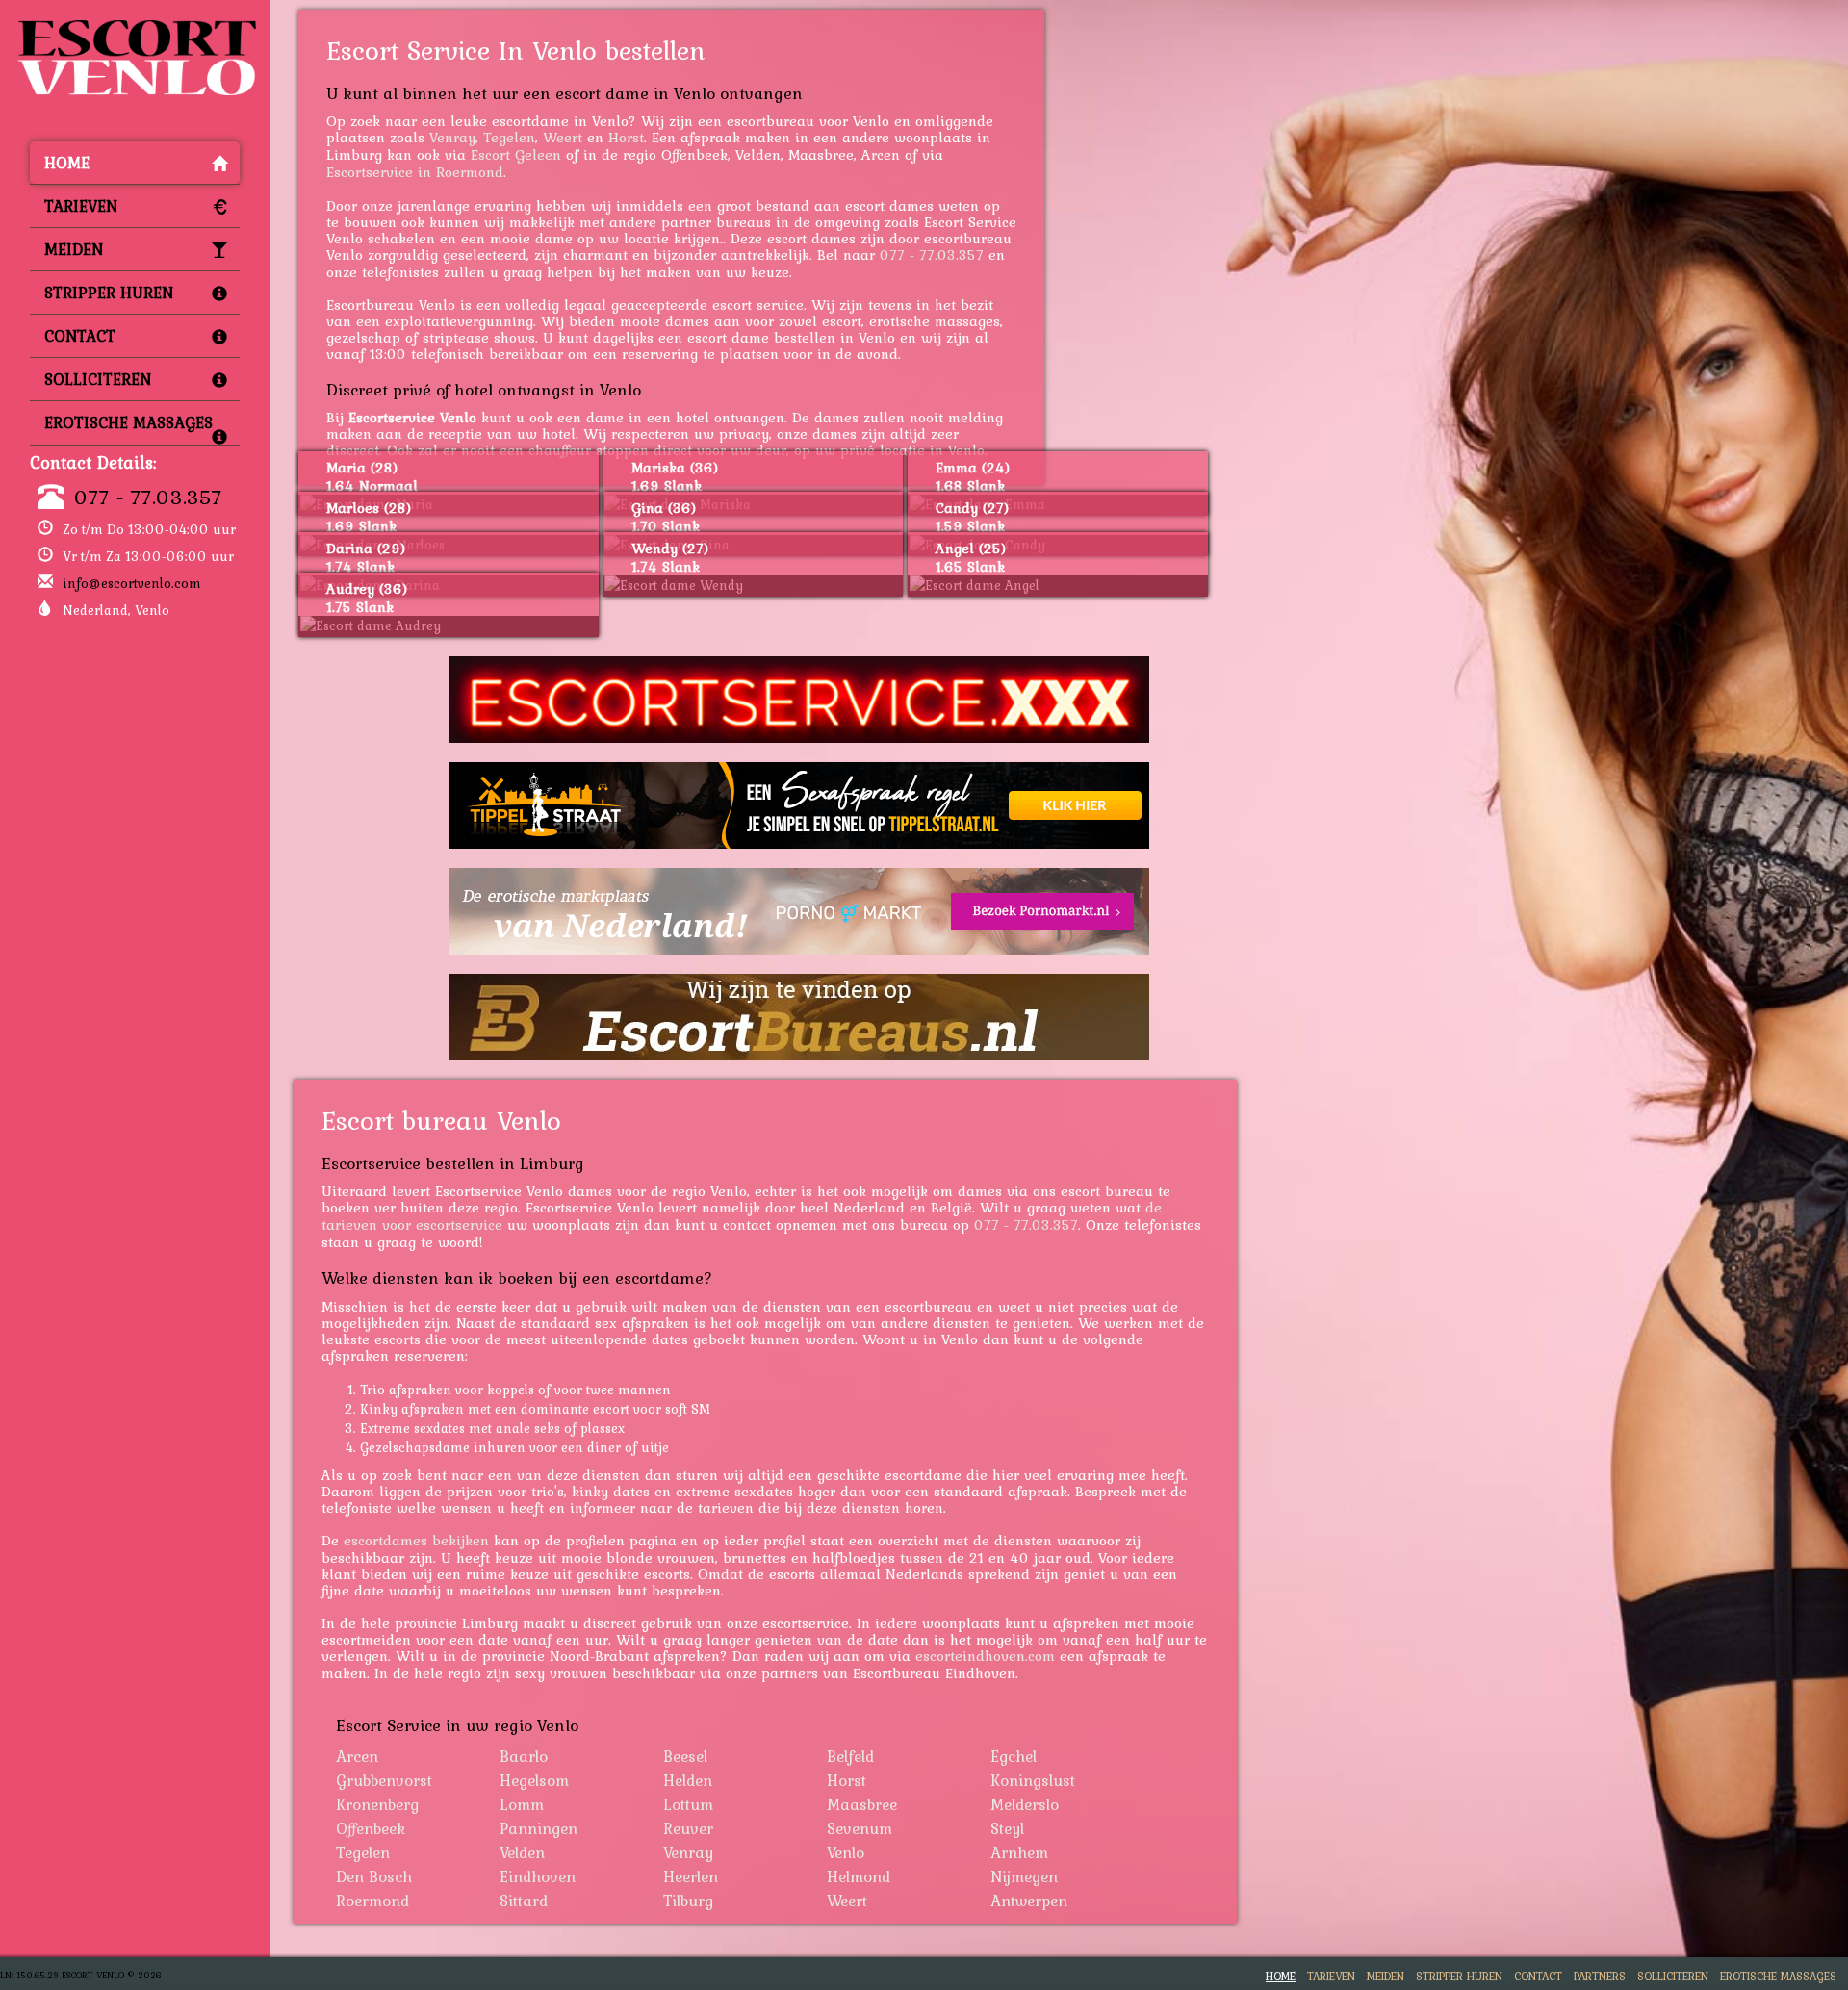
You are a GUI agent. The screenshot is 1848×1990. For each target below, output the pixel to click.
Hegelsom (534, 1780)
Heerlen (691, 1876)
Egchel (1014, 1756)
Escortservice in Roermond (415, 172)
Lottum (688, 1804)
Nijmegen (1024, 1876)
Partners (1600, 1976)
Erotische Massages (128, 422)
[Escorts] (799, 805)
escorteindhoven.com (985, 1656)
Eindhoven (538, 1876)
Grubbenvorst (384, 1780)
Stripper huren (109, 293)
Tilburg (688, 1901)
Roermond (372, 1901)
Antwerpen (1029, 1901)
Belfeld (850, 1756)
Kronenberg (377, 1804)
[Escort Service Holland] (799, 700)
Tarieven (81, 206)
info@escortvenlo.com (132, 583)
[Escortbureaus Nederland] (799, 1017)
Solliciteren (98, 379)
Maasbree (862, 1804)
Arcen (357, 1756)
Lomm (522, 1804)
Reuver (688, 1828)
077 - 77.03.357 (148, 497)
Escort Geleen (516, 154)
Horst (626, 137)
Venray (452, 137)
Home (67, 163)
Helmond (859, 1876)
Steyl (1007, 1828)
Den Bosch (374, 1876)
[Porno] (799, 911)
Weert (563, 137)
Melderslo (1025, 1804)
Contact (80, 336)
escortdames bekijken (416, 1540)
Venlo (846, 1852)
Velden (522, 1852)
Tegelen (509, 137)
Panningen (539, 1828)
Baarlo (524, 1756)
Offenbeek (371, 1828)
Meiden (74, 249)
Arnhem (1019, 1852)
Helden (688, 1780)
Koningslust (1033, 1780)
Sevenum (860, 1828)
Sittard (524, 1901)
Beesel (685, 1756)
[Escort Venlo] (135, 25)
